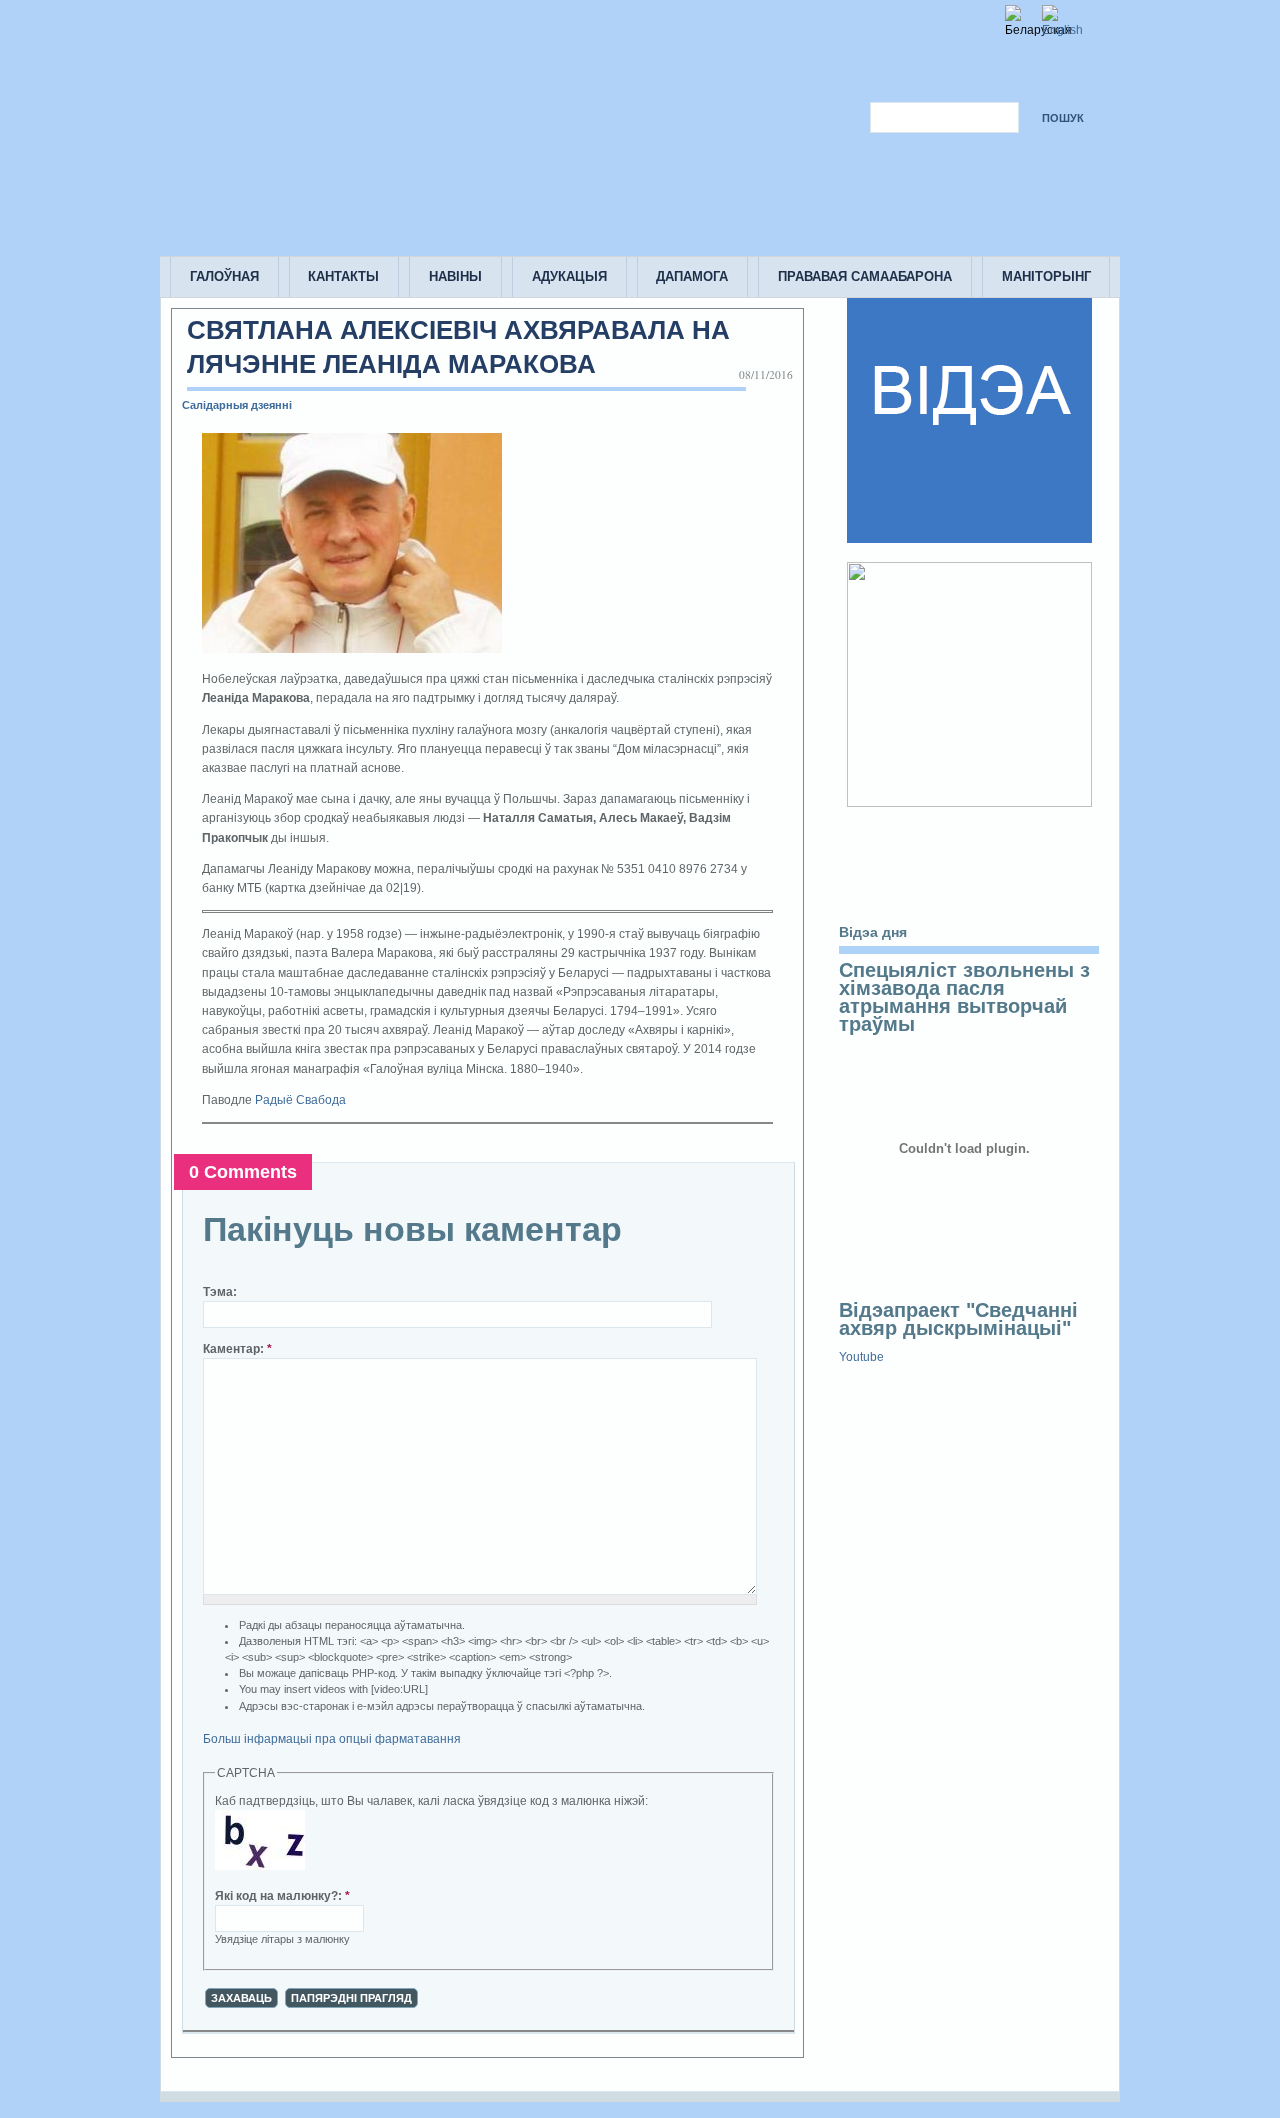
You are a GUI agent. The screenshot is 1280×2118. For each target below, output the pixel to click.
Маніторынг (1046, 276)
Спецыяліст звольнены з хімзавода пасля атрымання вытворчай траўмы (964, 997)
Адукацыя (569, 276)
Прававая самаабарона (865, 276)
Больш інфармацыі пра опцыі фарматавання (332, 1739)
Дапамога (692, 276)
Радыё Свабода (300, 1100)
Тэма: (220, 1292)
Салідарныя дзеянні (237, 405)
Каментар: (237, 1349)
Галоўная (224, 276)
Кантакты (343, 276)
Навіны (455, 276)
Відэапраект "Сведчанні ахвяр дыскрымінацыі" (958, 1319)
